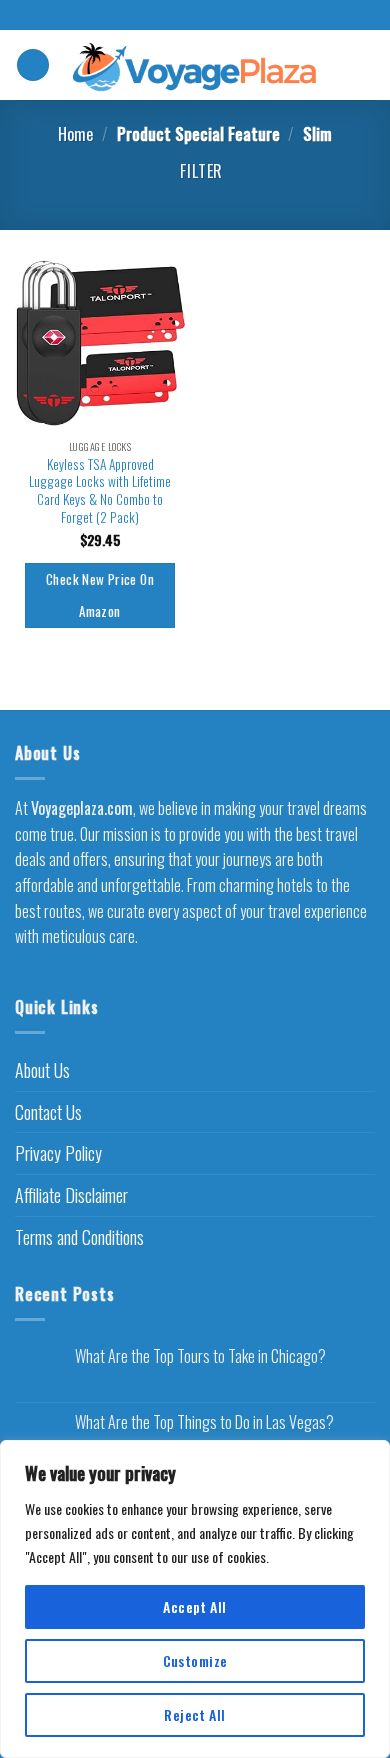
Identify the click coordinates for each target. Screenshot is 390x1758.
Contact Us (48, 1112)
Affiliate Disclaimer (71, 1195)
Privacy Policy (58, 1153)
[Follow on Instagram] (195, 16)
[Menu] (33, 65)
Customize (195, 1660)
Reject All (194, 1714)
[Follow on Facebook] (176, 16)
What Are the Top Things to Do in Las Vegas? (204, 1422)
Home (75, 134)
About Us (42, 1070)
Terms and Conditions (79, 1237)
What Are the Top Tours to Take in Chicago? (200, 1356)
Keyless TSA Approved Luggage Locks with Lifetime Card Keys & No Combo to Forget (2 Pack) (100, 491)
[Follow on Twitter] (214, 16)
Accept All (194, 1606)
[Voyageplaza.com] (195, 64)
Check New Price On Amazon (100, 595)
